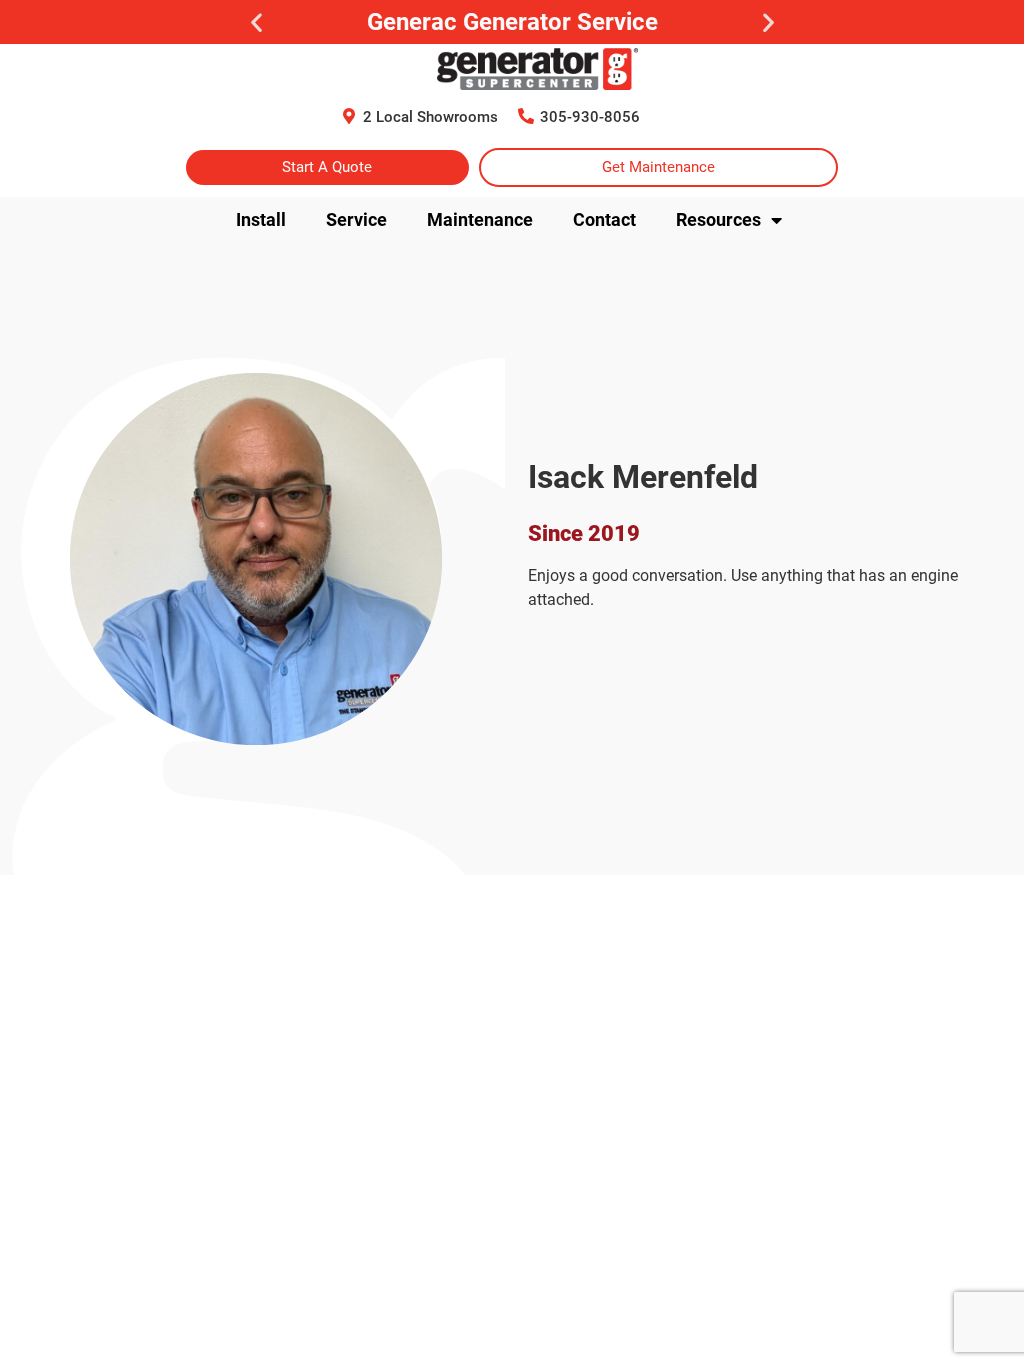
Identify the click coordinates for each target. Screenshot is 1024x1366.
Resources (718, 219)
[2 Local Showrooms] (349, 116)
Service (356, 219)
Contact (604, 219)
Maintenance (480, 219)
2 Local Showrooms (430, 117)
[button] (256, 22)
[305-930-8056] (526, 116)
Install (261, 219)
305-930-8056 (590, 117)
